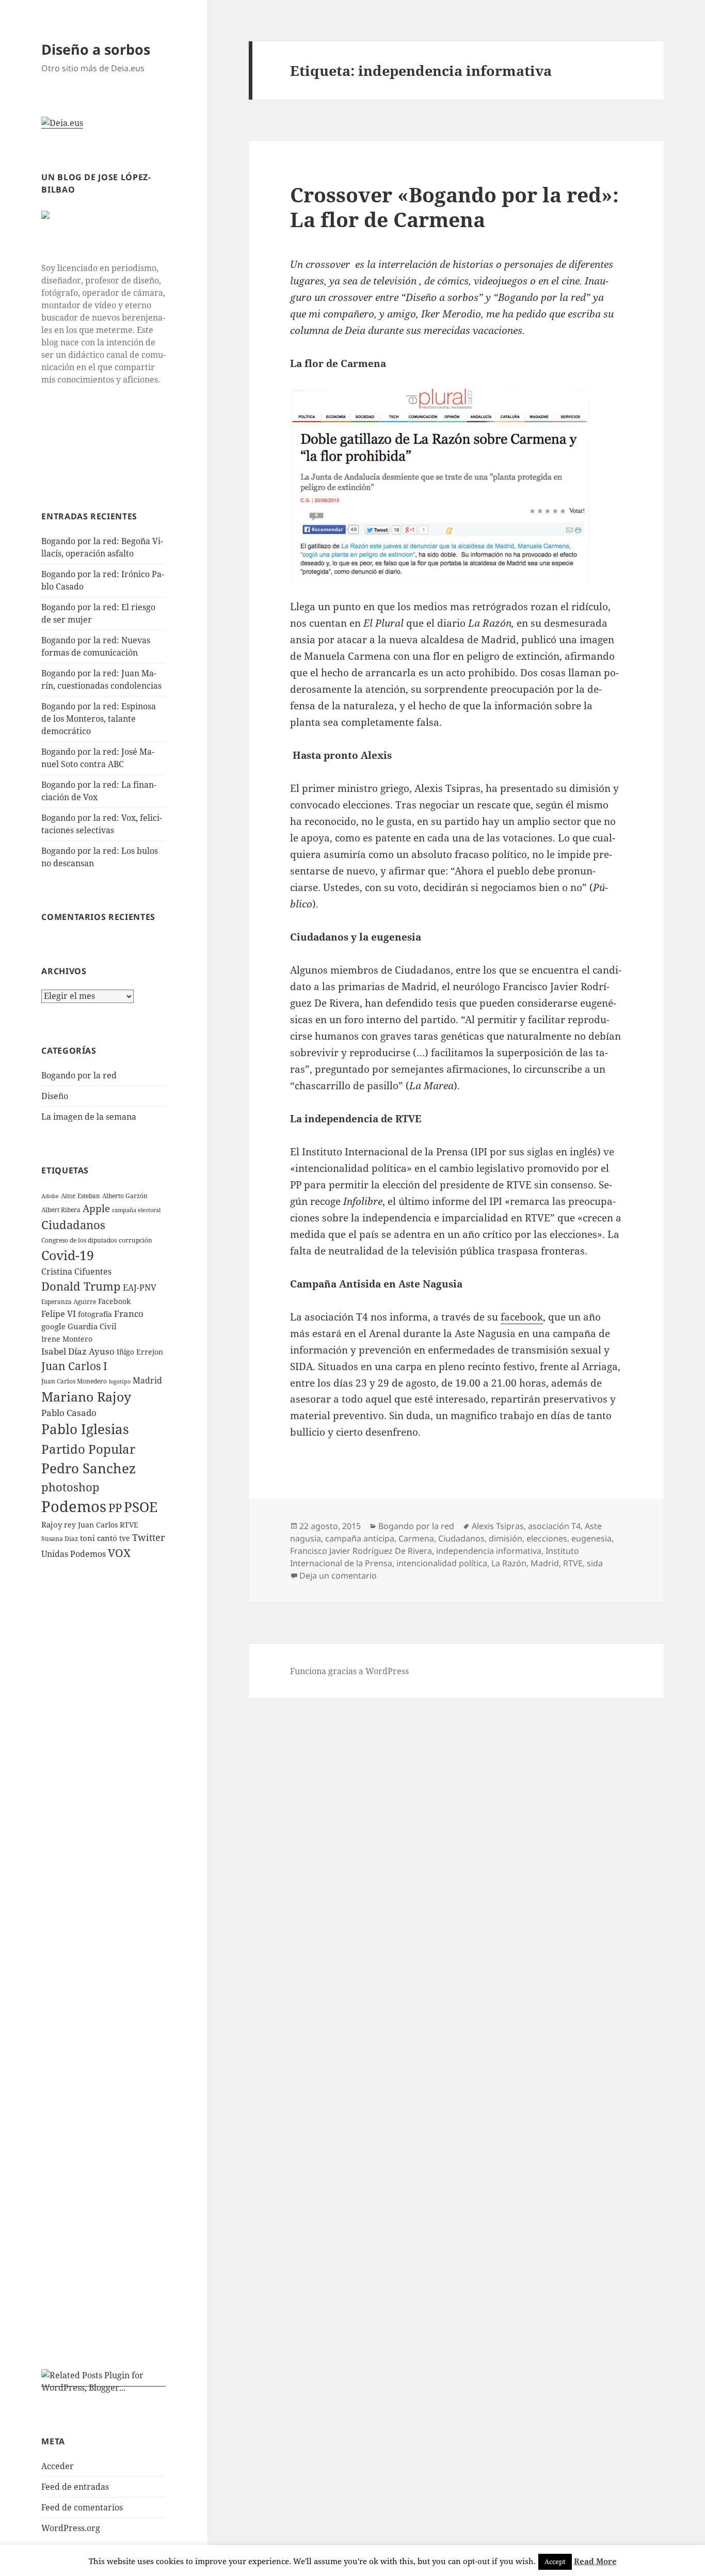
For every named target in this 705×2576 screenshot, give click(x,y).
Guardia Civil (92, 1326)
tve (125, 1538)
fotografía (95, 1314)
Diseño (55, 1096)
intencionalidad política (442, 1563)
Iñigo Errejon (140, 1352)
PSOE (141, 1507)
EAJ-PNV (140, 1287)
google (53, 1326)
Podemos (74, 1506)
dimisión (506, 1538)
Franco (129, 1314)
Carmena (416, 1538)
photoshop (70, 1487)
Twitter (148, 1537)
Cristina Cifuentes (76, 1271)
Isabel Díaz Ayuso (78, 1351)
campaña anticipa (360, 1538)
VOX (119, 1553)
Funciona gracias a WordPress (349, 1671)
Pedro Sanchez (89, 1468)
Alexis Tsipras (498, 1526)
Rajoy (52, 1524)
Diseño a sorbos (96, 49)
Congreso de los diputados (79, 1240)
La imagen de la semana (89, 1117)
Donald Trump (81, 1286)
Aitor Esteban (81, 1196)
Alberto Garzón (125, 1196)
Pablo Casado (69, 1413)
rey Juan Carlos (91, 1525)
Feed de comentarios (82, 2507)
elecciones (547, 1538)
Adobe (50, 1196)
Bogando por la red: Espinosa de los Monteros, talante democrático (99, 719)
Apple (96, 1209)
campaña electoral (136, 1210)
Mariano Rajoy (86, 1396)
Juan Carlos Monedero (74, 1381)
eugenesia (591, 1538)
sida (595, 1563)
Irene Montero (67, 1339)
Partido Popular (88, 1449)
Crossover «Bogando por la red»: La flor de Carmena (454, 207)
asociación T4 (554, 1526)
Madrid (147, 1380)
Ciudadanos (73, 1225)
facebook (522, 1317)
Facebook (114, 1301)
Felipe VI (59, 1314)
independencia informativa (489, 1551)
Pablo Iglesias (85, 1429)
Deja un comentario (338, 1576)
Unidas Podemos (74, 1554)
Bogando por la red (79, 1075)
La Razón (509, 1563)
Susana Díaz (60, 1539)
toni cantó (99, 1538)
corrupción (135, 1240)
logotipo (120, 1381)
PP (115, 1507)
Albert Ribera (61, 1210)
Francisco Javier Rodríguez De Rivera (361, 1551)
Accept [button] (555, 2562)
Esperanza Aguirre (69, 1302)
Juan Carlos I (74, 1366)
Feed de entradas (75, 2487)
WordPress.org (71, 2528)
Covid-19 (68, 1255)
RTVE (129, 1525)
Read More (595, 2561)
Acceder (58, 2466)
